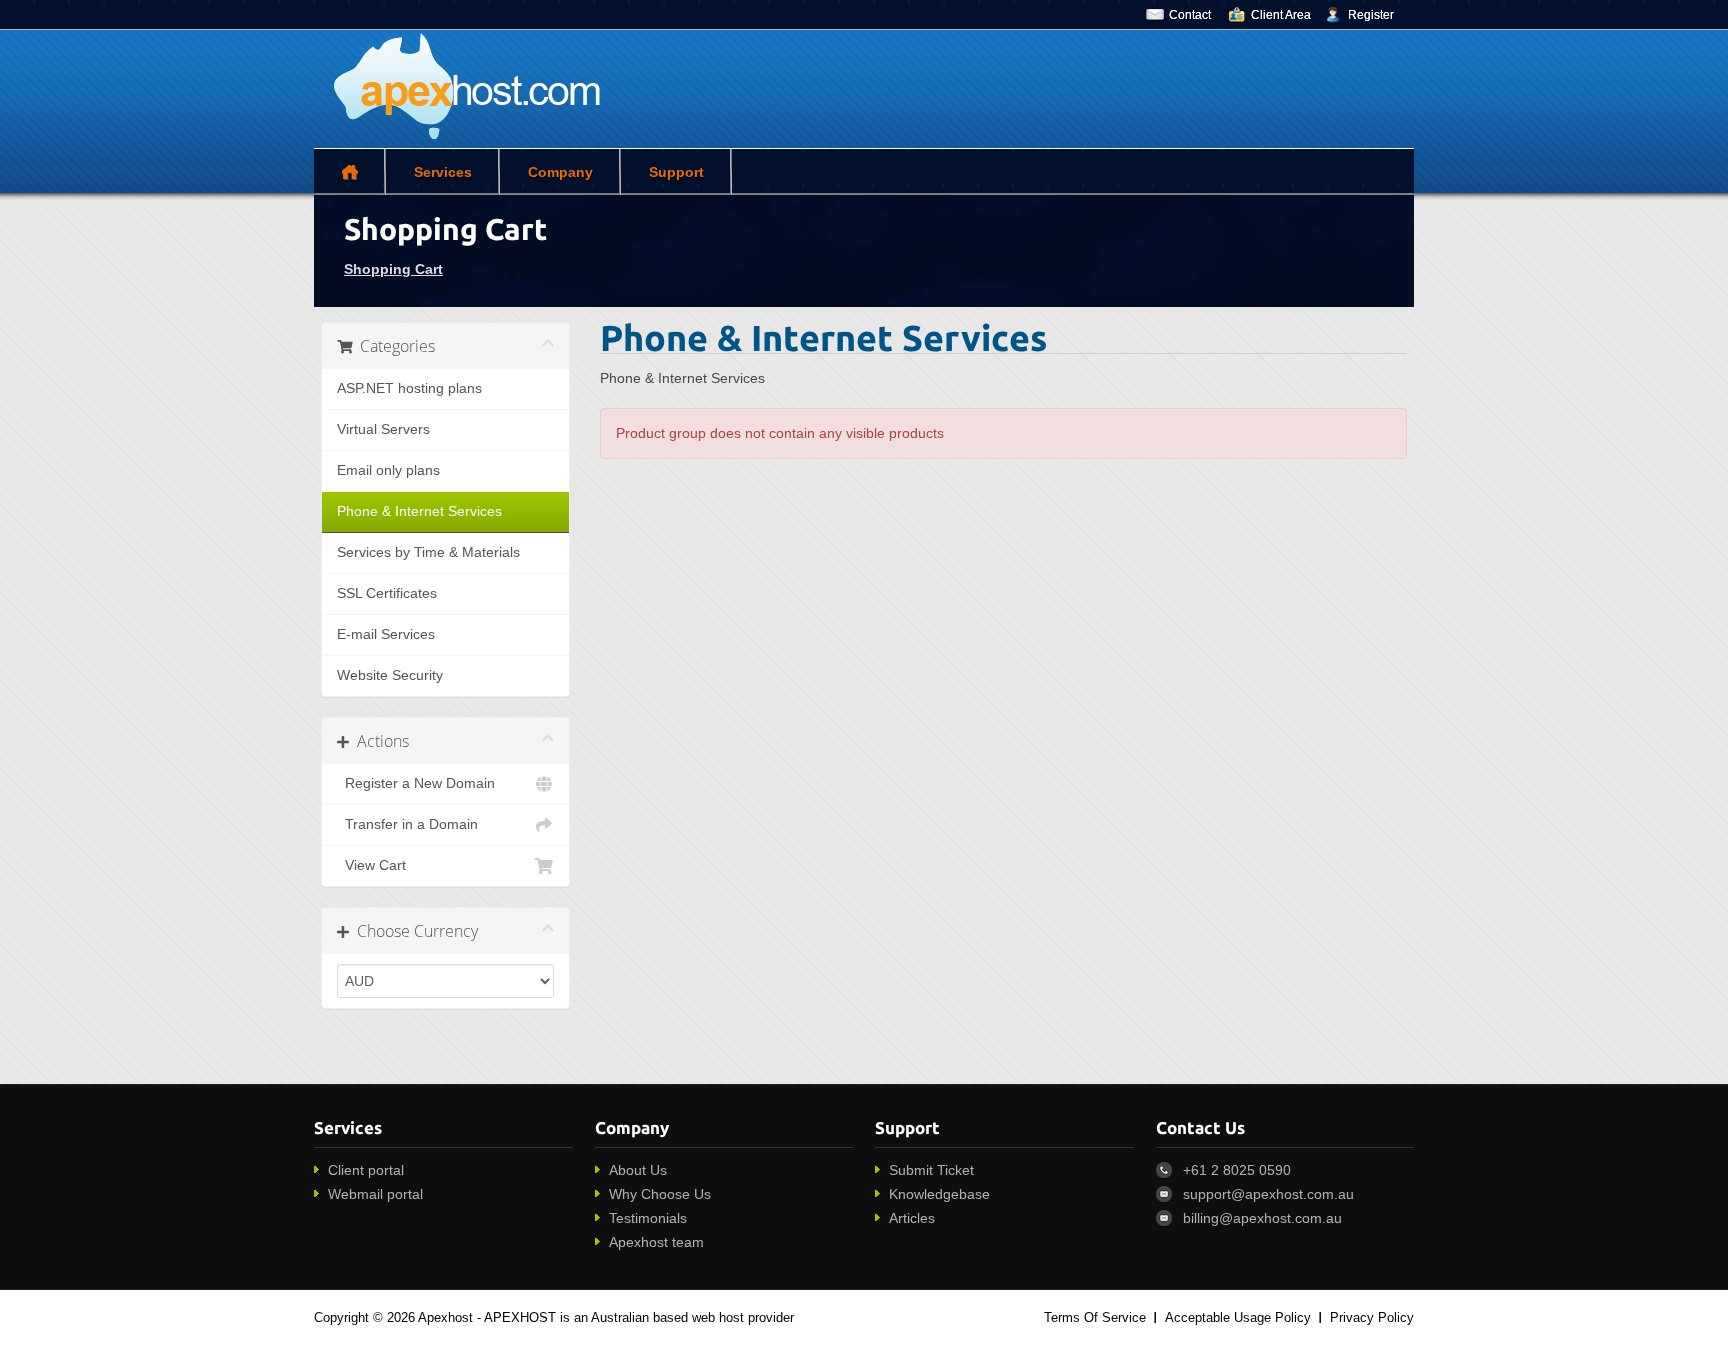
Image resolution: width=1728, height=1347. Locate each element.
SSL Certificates (387, 593)
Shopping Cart (393, 269)
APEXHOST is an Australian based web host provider (639, 1317)
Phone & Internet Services (419, 511)
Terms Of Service (1095, 1317)
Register (1371, 15)
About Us (638, 1170)
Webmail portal (375, 1194)
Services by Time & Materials (428, 552)
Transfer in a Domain (407, 824)
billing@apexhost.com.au (1262, 1218)
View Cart (371, 865)
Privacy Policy (1372, 1317)
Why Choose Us (660, 1194)
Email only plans (388, 470)
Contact (1190, 15)
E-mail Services (386, 634)
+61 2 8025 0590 (1237, 1170)
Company (560, 172)
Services (443, 172)
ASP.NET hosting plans (409, 388)
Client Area (1281, 15)
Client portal (366, 1170)
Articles (912, 1218)
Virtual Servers (383, 429)
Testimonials (648, 1218)
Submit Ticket (931, 1170)
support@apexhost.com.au (1268, 1194)
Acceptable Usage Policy (1238, 1317)
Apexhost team (656, 1242)
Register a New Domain (416, 783)
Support (676, 172)
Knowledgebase (939, 1194)
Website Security (390, 675)
